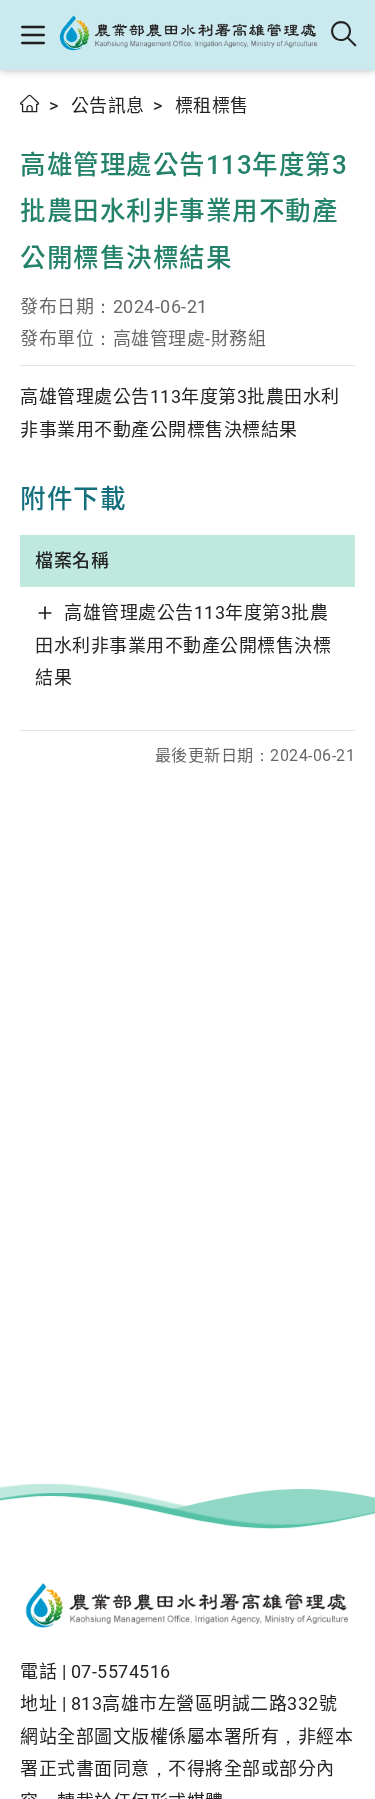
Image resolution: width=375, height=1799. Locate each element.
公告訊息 (108, 105)
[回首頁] (187, 1608)
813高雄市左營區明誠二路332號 (204, 1703)
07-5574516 (121, 1671)
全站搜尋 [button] (344, 35)
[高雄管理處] (189, 35)
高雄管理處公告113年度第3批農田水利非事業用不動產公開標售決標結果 (183, 645)
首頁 (30, 103)
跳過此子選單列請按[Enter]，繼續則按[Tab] (40, 127)
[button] (32, 35)
